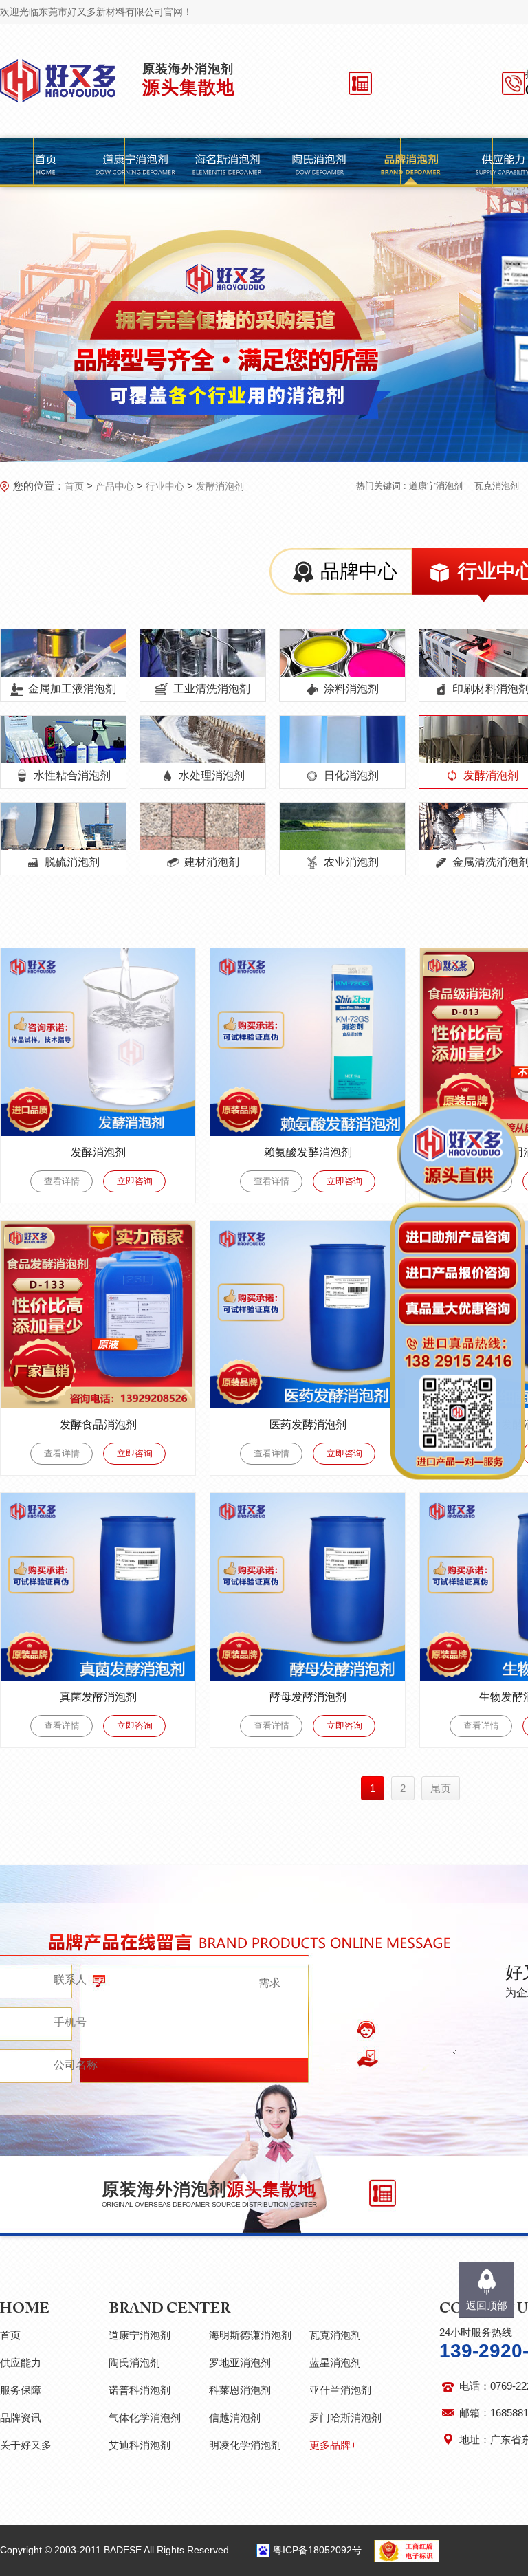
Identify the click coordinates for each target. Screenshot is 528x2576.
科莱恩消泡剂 (240, 2390)
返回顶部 (487, 2305)
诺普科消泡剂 (140, 2390)
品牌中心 (359, 571)
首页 (74, 486)
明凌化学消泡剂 (245, 2445)
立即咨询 (135, 1181)
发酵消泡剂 (220, 486)
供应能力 (21, 2362)
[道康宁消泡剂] (135, 162)
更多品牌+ (333, 2445)
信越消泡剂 (235, 2417)
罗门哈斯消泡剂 (345, 2417)
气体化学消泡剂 (145, 2417)
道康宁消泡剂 (436, 486)
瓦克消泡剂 (497, 486)
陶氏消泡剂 (134, 2362)
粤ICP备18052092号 (317, 2550)
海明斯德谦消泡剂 (250, 2335)
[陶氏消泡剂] (319, 162)
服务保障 (21, 2390)
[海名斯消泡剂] (227, 162)
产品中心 (115, 486)
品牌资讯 (21, 2417)
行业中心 (165, 486)
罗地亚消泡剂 (240, 2362)
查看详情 (62, 1181)
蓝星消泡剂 (335, 2362)
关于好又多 (26, 2445)
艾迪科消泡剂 (140, 2445)
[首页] (46, 162)
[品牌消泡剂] (411, 162)
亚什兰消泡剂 (340, 2390)
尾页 (441, 1788)
